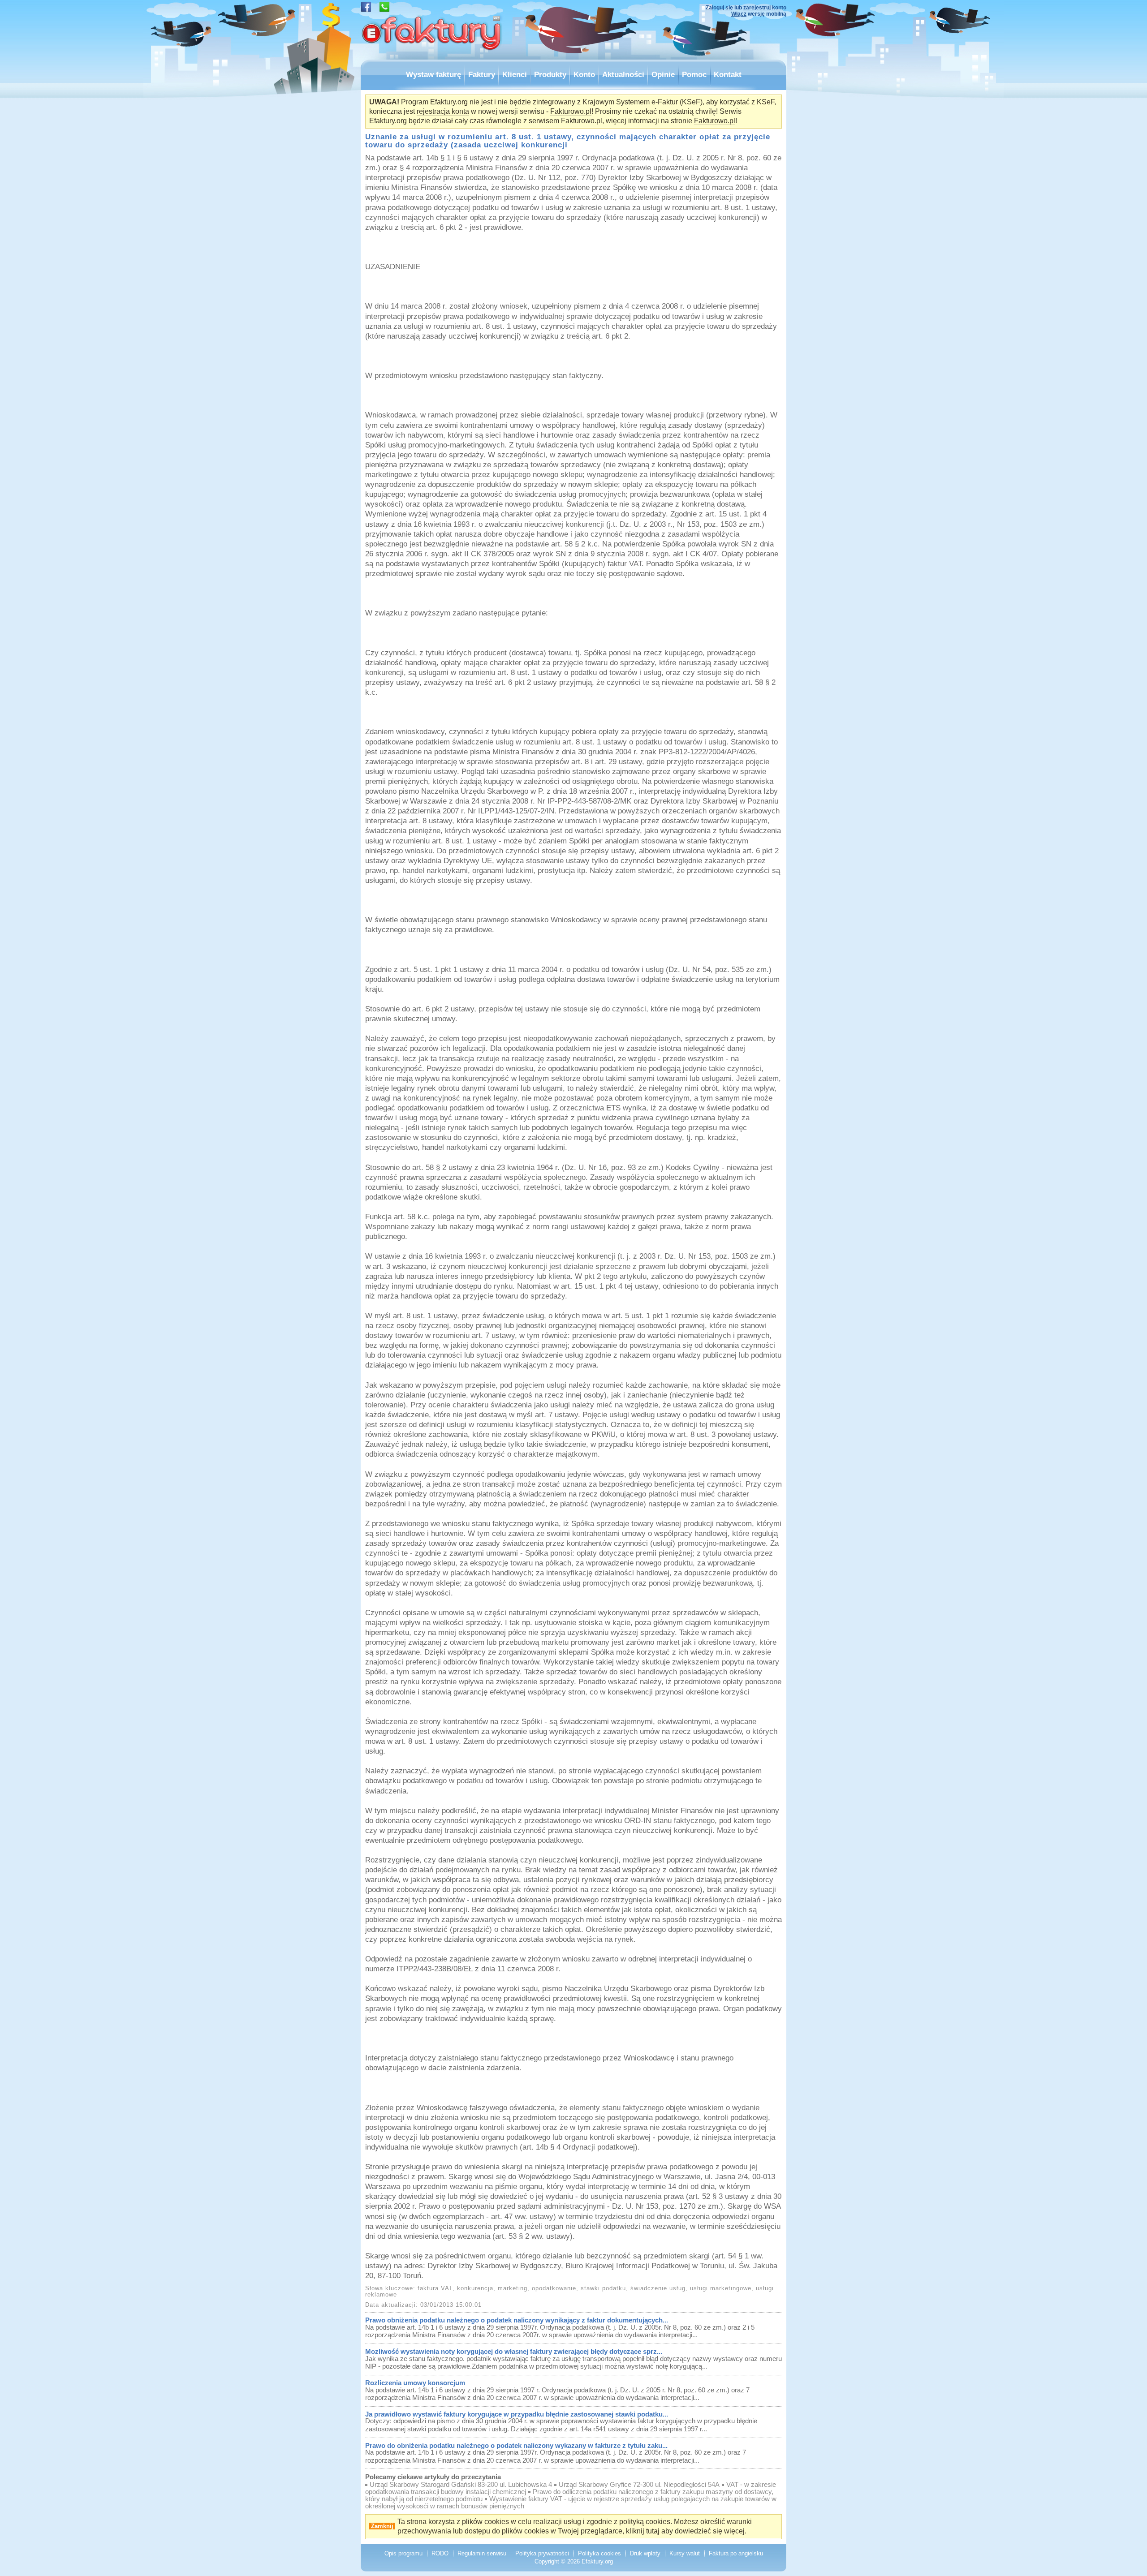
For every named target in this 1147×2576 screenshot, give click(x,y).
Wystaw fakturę (433, 74)
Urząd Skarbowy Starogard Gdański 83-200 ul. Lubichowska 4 (461, 2485)
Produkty (550, 74)
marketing (513, 2288)
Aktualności (623, 74)
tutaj (653, 2531)
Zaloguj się (719, 8)
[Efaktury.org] (432, 57)
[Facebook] (366, 10)
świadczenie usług (658, 2288)
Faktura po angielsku (736, 2553)
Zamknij (382, 2526)
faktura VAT (435, 2288)
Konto (584, 74)
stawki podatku (603, 2288)
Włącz (739, 14)
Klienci (515, 74)
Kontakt (728, 74)
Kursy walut (685, 2553)
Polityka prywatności (542, 2553)
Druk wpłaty (645, 2553)
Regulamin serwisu (482, 2553)
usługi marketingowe (721, 2288)
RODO (440, 2553)
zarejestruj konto (765, 8)
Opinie (663, 74)
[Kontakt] (384, 10)
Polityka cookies (599, 2553)
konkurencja (475, 2288)
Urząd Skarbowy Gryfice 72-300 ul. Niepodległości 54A (639, 2485)
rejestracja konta (443, 111)
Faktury (482, 74)
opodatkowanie (554, 2288)
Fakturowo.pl (571, 111)
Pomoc (694, 74)
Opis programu (403, 2553)
